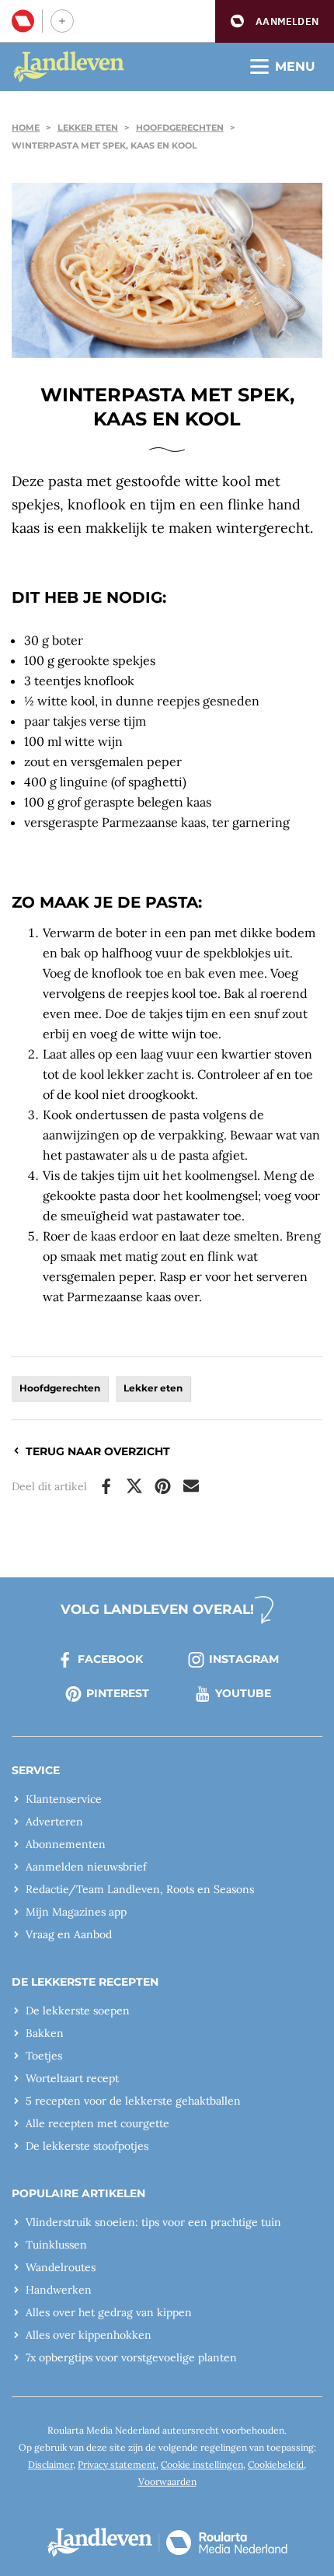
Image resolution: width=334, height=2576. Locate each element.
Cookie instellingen (202, 2464)
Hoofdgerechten (180, 128)
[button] (275, 21)
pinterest (118, 1693)
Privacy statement (117, 2464)
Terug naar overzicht (98, 1451)
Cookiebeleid (276, 2464)
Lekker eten (88, 128)
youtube (243, 1693)
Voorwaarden (167, 2481)
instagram (244, 1659)
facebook (110, 1659)
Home (26, 128)
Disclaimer (50, 2464)
